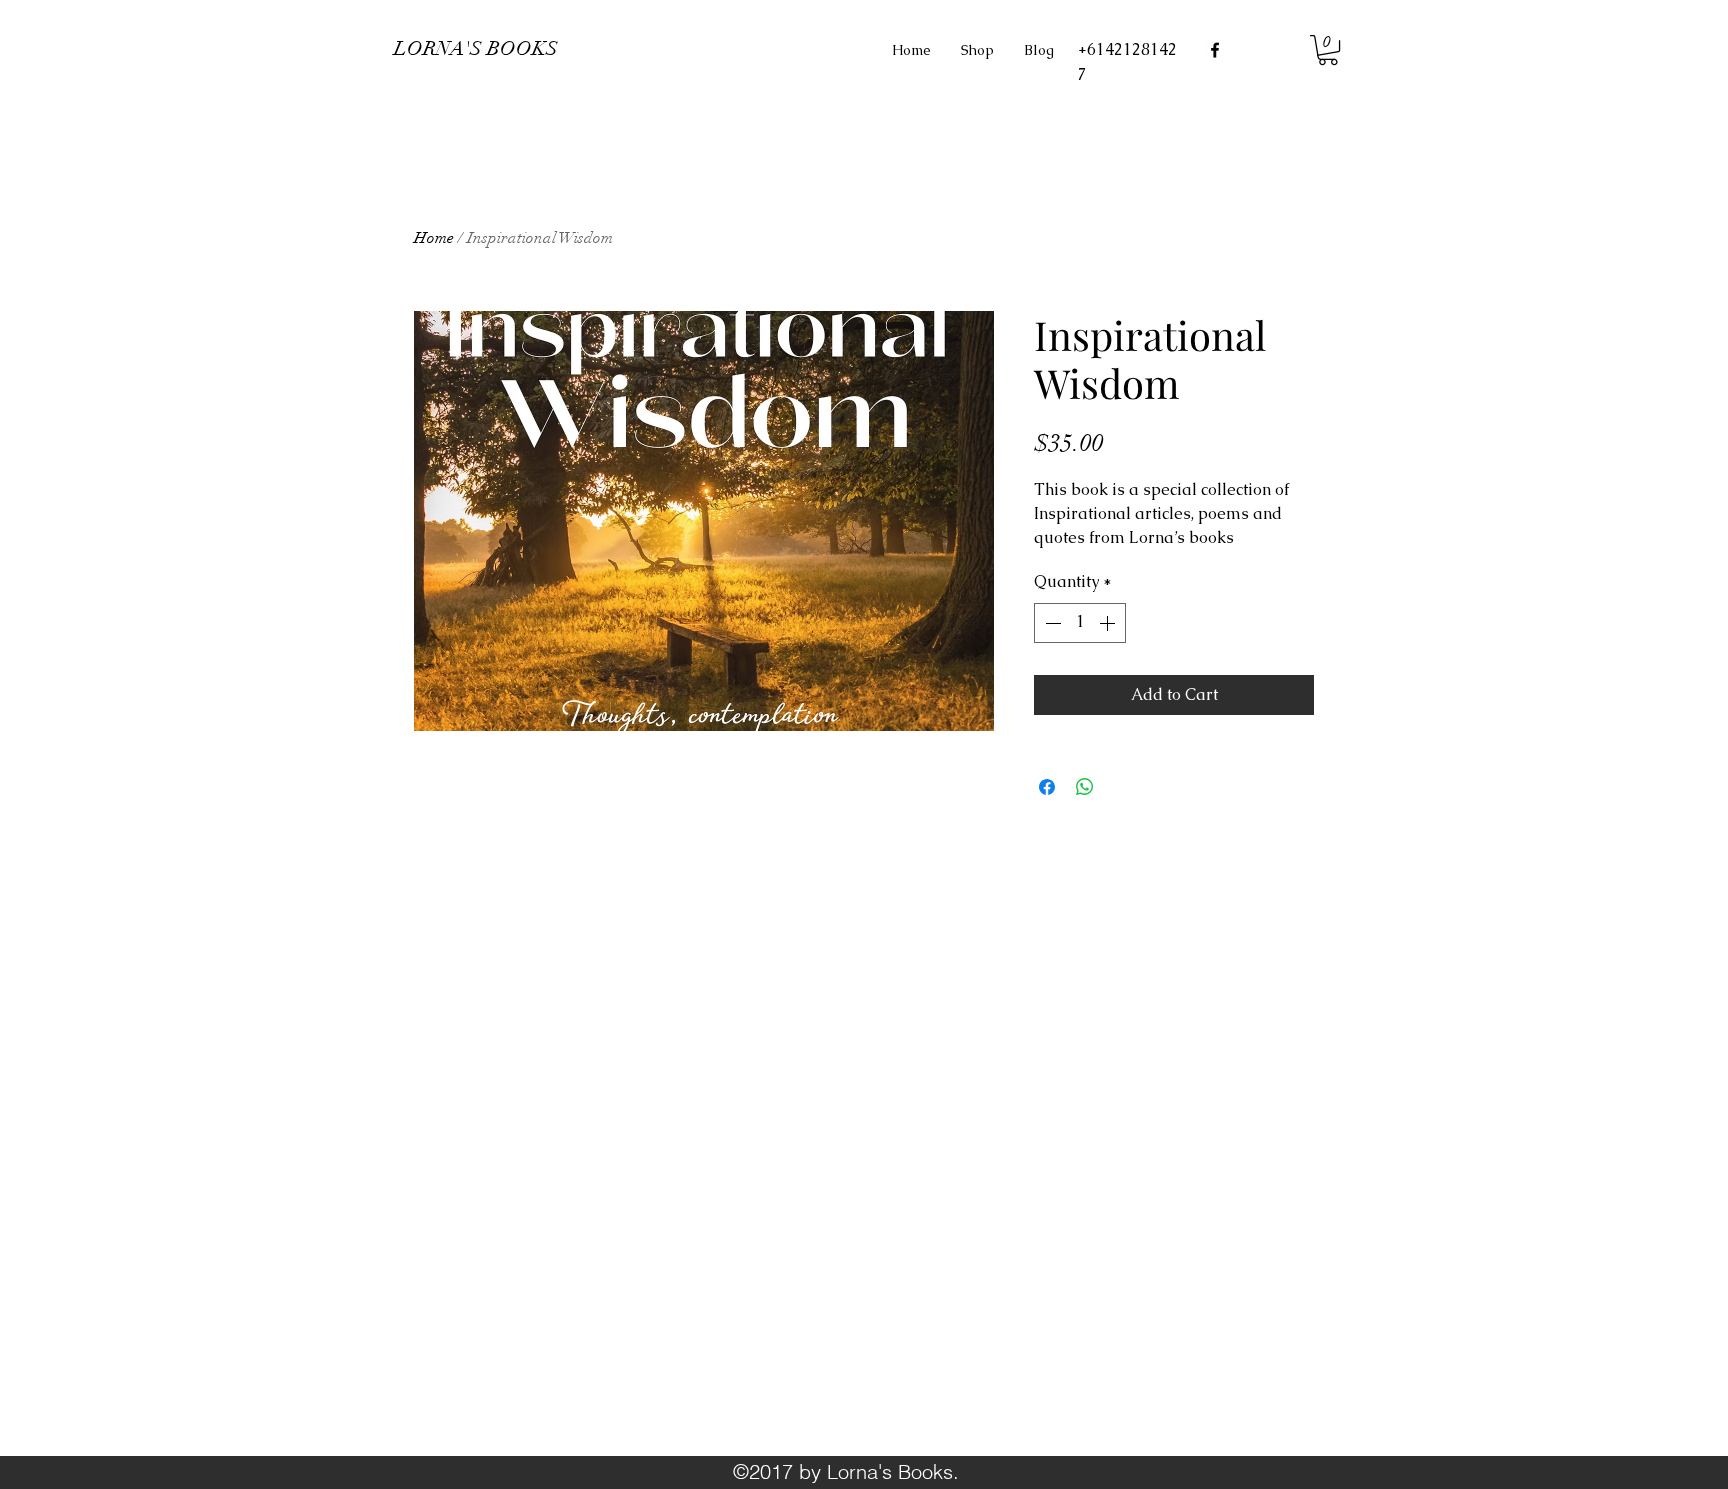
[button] (1328, 50)
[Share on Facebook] (1047, 787)
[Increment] (1109, 623)
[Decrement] (1051, 623)
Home (434, 238)
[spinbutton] (1080, 623)
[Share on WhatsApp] (1085, 787)
